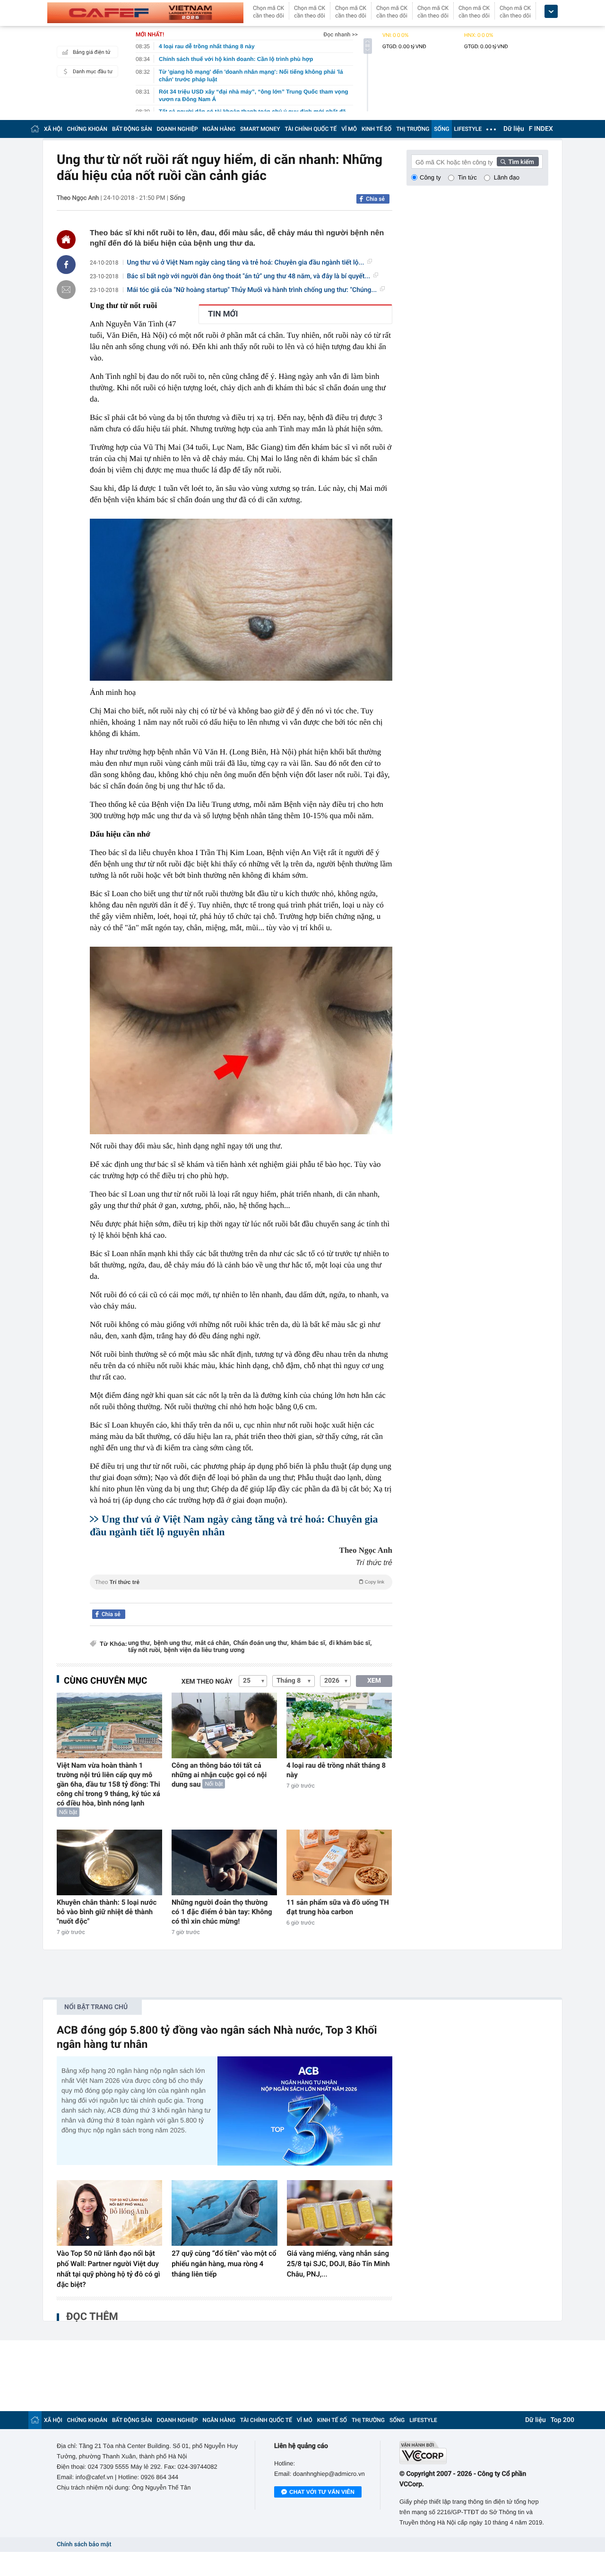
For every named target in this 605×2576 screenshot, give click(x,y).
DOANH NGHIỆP (177, 129)
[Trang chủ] (35, 129)
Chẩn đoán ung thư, (261, 1643)
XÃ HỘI (53, 129)
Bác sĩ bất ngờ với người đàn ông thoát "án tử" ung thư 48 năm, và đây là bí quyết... (249, 276)
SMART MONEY (260, 129)
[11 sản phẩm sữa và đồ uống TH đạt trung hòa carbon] (339, 1862)
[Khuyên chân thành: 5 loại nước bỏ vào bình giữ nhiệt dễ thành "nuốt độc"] (109, 1862)
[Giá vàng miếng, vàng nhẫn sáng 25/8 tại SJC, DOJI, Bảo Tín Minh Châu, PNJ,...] (340, 2213)
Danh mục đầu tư (93, 72)
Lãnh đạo (507, 177)
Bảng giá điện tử (92, 52)
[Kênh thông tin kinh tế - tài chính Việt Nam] (145, 13)
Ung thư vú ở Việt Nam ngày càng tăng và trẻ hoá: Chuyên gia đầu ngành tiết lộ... (246, 263)
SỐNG (441, 129)
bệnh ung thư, (173, 1643)
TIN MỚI (223, 314)
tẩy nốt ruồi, (145, 1650)
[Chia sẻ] (66, 265)
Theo (240, 1582)
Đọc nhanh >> (341, 34)
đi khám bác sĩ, (350, 1643)
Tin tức (467, 177)
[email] (66, 290)
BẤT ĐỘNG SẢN (132, 129)
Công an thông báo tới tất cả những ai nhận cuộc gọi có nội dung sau (219, 1775)
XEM (374, 1681)
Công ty (430, 177)
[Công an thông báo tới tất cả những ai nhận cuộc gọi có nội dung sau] (224, 1725)
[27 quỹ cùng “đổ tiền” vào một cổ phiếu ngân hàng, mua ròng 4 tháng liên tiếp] (224, 2213)
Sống (177, 198)
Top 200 (562, 2420)
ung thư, (140, 1643)
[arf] (241, 1593)
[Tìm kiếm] (518, 162)
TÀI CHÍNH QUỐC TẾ (311, 129)
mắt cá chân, (213, 1643)
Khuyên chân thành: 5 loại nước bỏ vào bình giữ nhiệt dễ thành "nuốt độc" (107, 1912)
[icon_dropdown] (551, 12)
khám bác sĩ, (309, 1643)
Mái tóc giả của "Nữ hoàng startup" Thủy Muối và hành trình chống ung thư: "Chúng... (252, 290)
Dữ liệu (514, 129)
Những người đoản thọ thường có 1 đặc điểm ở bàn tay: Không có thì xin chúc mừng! (222, 1912)
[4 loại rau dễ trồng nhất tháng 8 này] (339, 1725)
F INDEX (541, 129)
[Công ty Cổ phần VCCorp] (474, 2452)
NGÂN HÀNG (219, 129)
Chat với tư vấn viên (322, 2492)
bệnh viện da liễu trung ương (204, 1650)
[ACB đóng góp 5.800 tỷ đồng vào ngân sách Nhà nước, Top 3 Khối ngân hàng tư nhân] (305, 2111)
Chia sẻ (375, 199)
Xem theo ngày (207, 1682)
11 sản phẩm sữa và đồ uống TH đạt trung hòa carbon (338, 1907)
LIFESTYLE (468, 129)
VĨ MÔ (349, 129)
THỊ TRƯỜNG (413, 129)
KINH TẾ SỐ (376, 129)
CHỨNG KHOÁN (87, 129)
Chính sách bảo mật (84, 2545)
